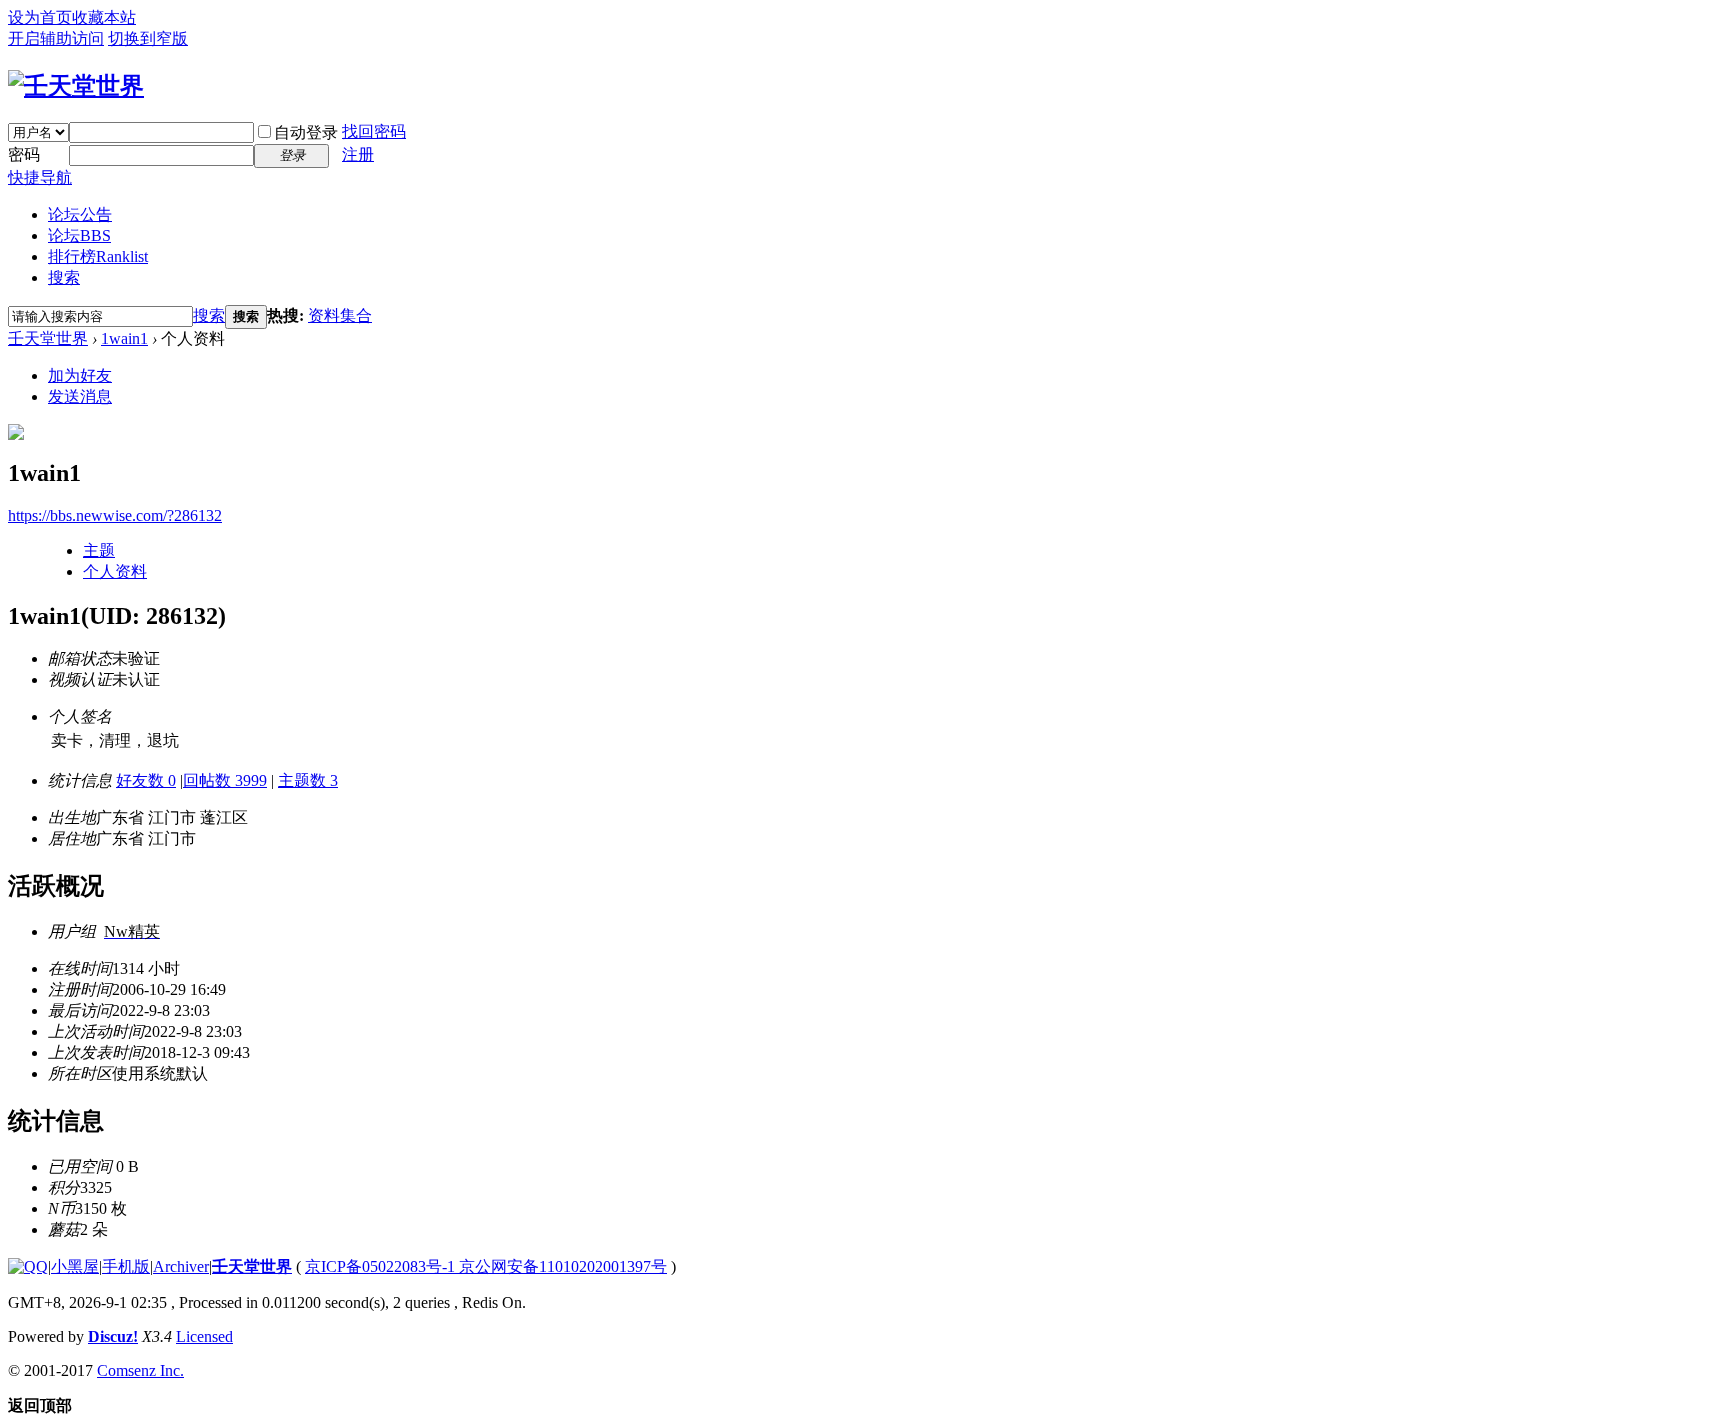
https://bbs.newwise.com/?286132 (115, 515)
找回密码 (374, 131)
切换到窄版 (148, 38)
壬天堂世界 (48, 338)
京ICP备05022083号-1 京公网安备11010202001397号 (486, 1266)
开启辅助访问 (56, 38)
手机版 (126, 1266)
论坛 (79, 235)
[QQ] (28, 1266)
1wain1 (124, 338)
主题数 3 (308, 780)
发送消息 (80, 396)
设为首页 (40, 17)
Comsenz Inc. (140, 1370)
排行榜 (98, 256)
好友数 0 (146, 780)
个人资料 (115, 571)
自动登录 (306, 132)
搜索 (64, 277)
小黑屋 (75, 1266)
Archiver (181, 1266)
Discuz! (113, 1336)
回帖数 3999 (225, 780)
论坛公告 (80, 214)
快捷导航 (40, 177)
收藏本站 (104, 17)
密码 (24, 154)
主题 (99, 550)
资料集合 (340, 315)
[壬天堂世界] (76, 86)
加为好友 (80, 375)
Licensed (204, 1336)
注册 (358, 154)
